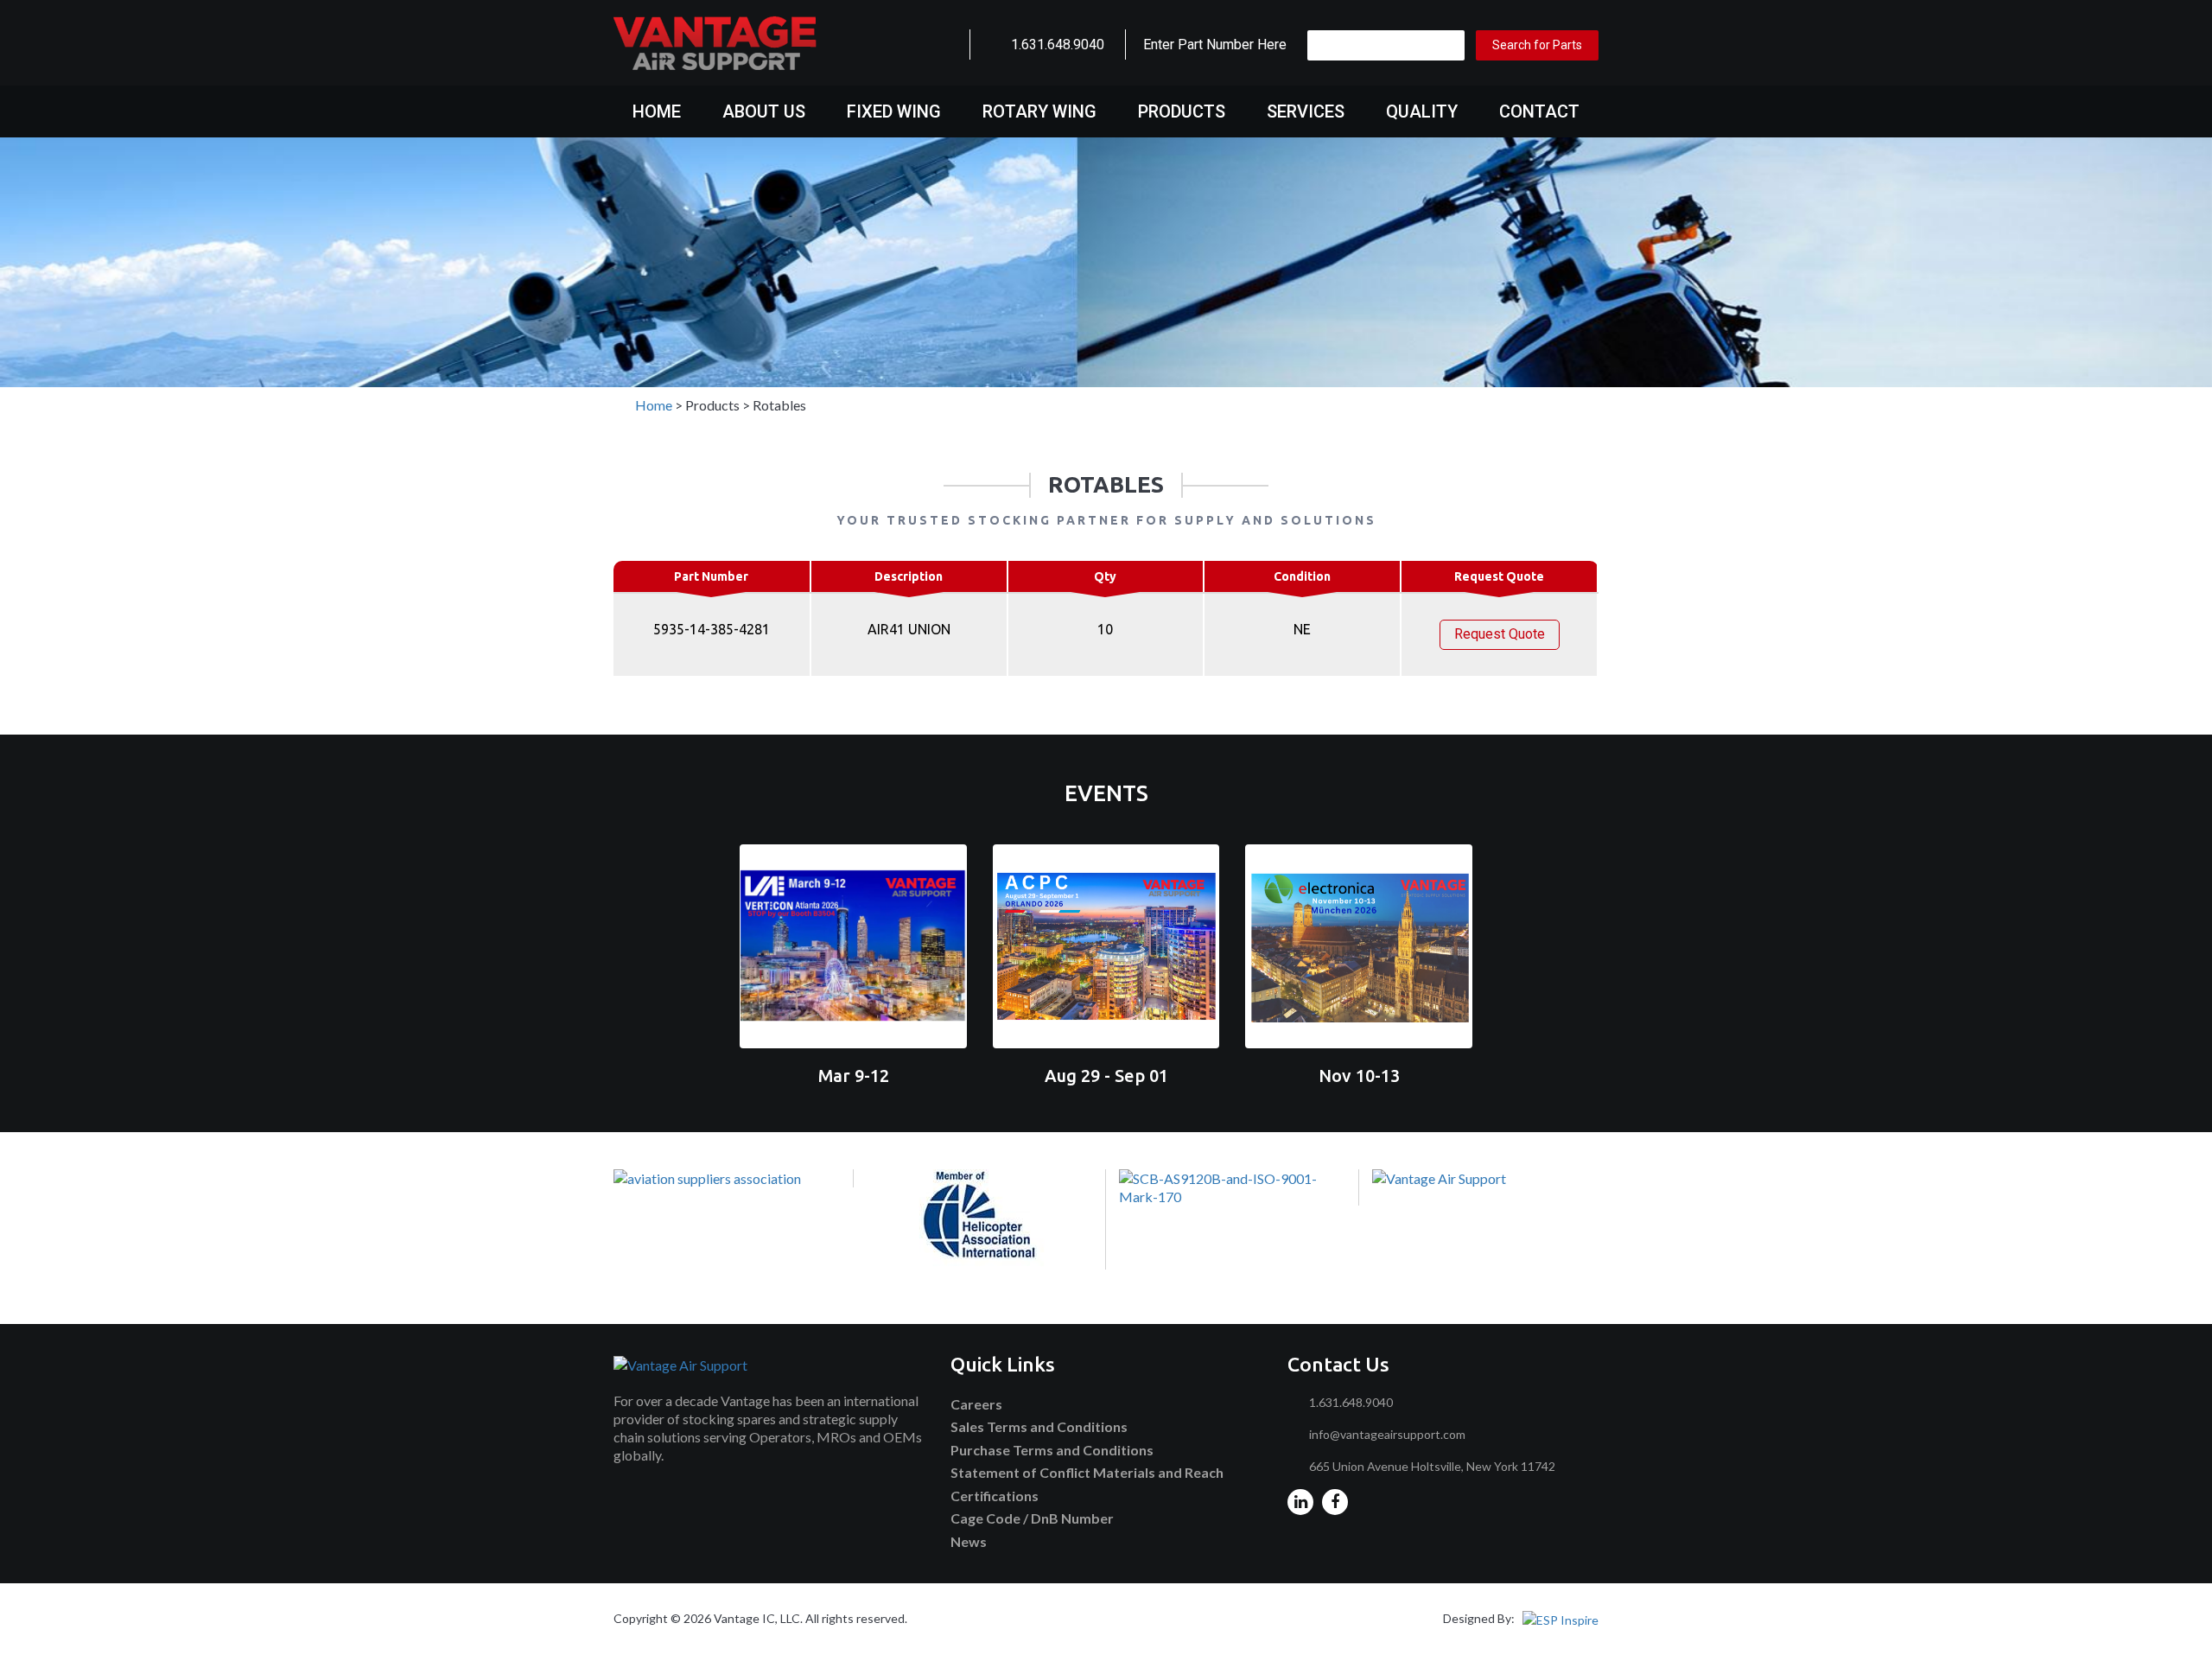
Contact (1539, 111)
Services (1306, 111)
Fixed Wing (894, 111)
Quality (1422, 111)
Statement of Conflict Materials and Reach (1087, 1472)
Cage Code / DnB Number (1032, 1518)
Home (657, 111)
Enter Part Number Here (1215, 45)
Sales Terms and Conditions (1039, 1426)
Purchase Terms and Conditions (1052, 1450)
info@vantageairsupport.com (1387, 1434)
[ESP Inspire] (1560, 1618)
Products (1182, 111)
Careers (976, 1404)
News (969, 1541)
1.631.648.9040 (1058, 45)
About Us (764, 111)
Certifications (995, 1496)
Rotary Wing (1039, 111)
